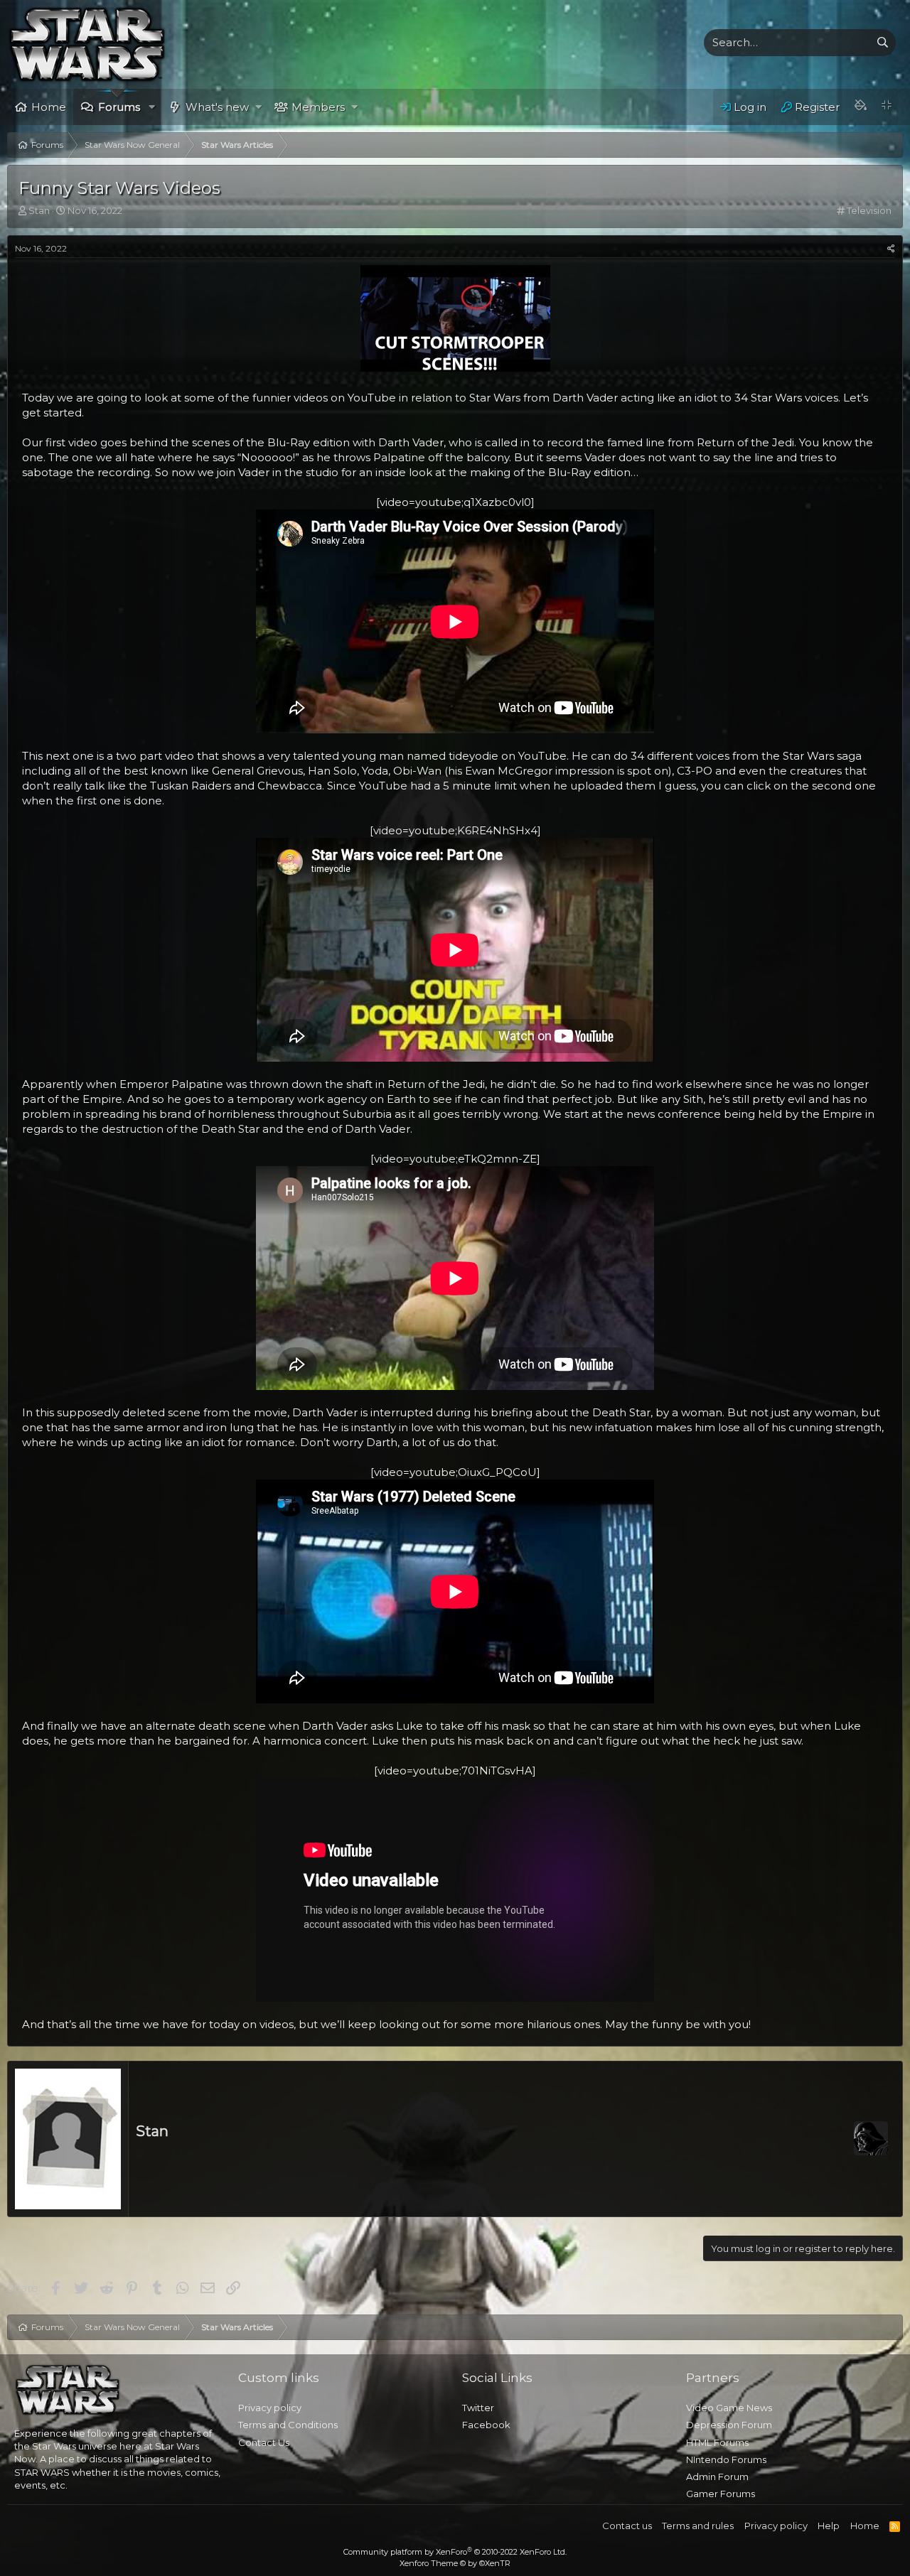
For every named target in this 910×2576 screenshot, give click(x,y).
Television (869, 210)
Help (829, 2526)
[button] (152, 107)
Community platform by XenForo (455, 2552)
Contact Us (264, 2442)
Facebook (486, 2425)
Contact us (627, 2526)
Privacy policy (270, 2408)
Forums (119, 107)
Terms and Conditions (288, 2425)
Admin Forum (717, 2477)
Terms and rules (698, 2526)
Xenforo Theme (455, 2563)
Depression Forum (729, 2425)
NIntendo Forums (726, 2459)
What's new (217, 107)
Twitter (478, 2408)
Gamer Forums (721, 2494)
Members (318, 107)
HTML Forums (717, 2442)
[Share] (891, 249)
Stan (152, 2131)
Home (49, 107)
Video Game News (729, 2408)
